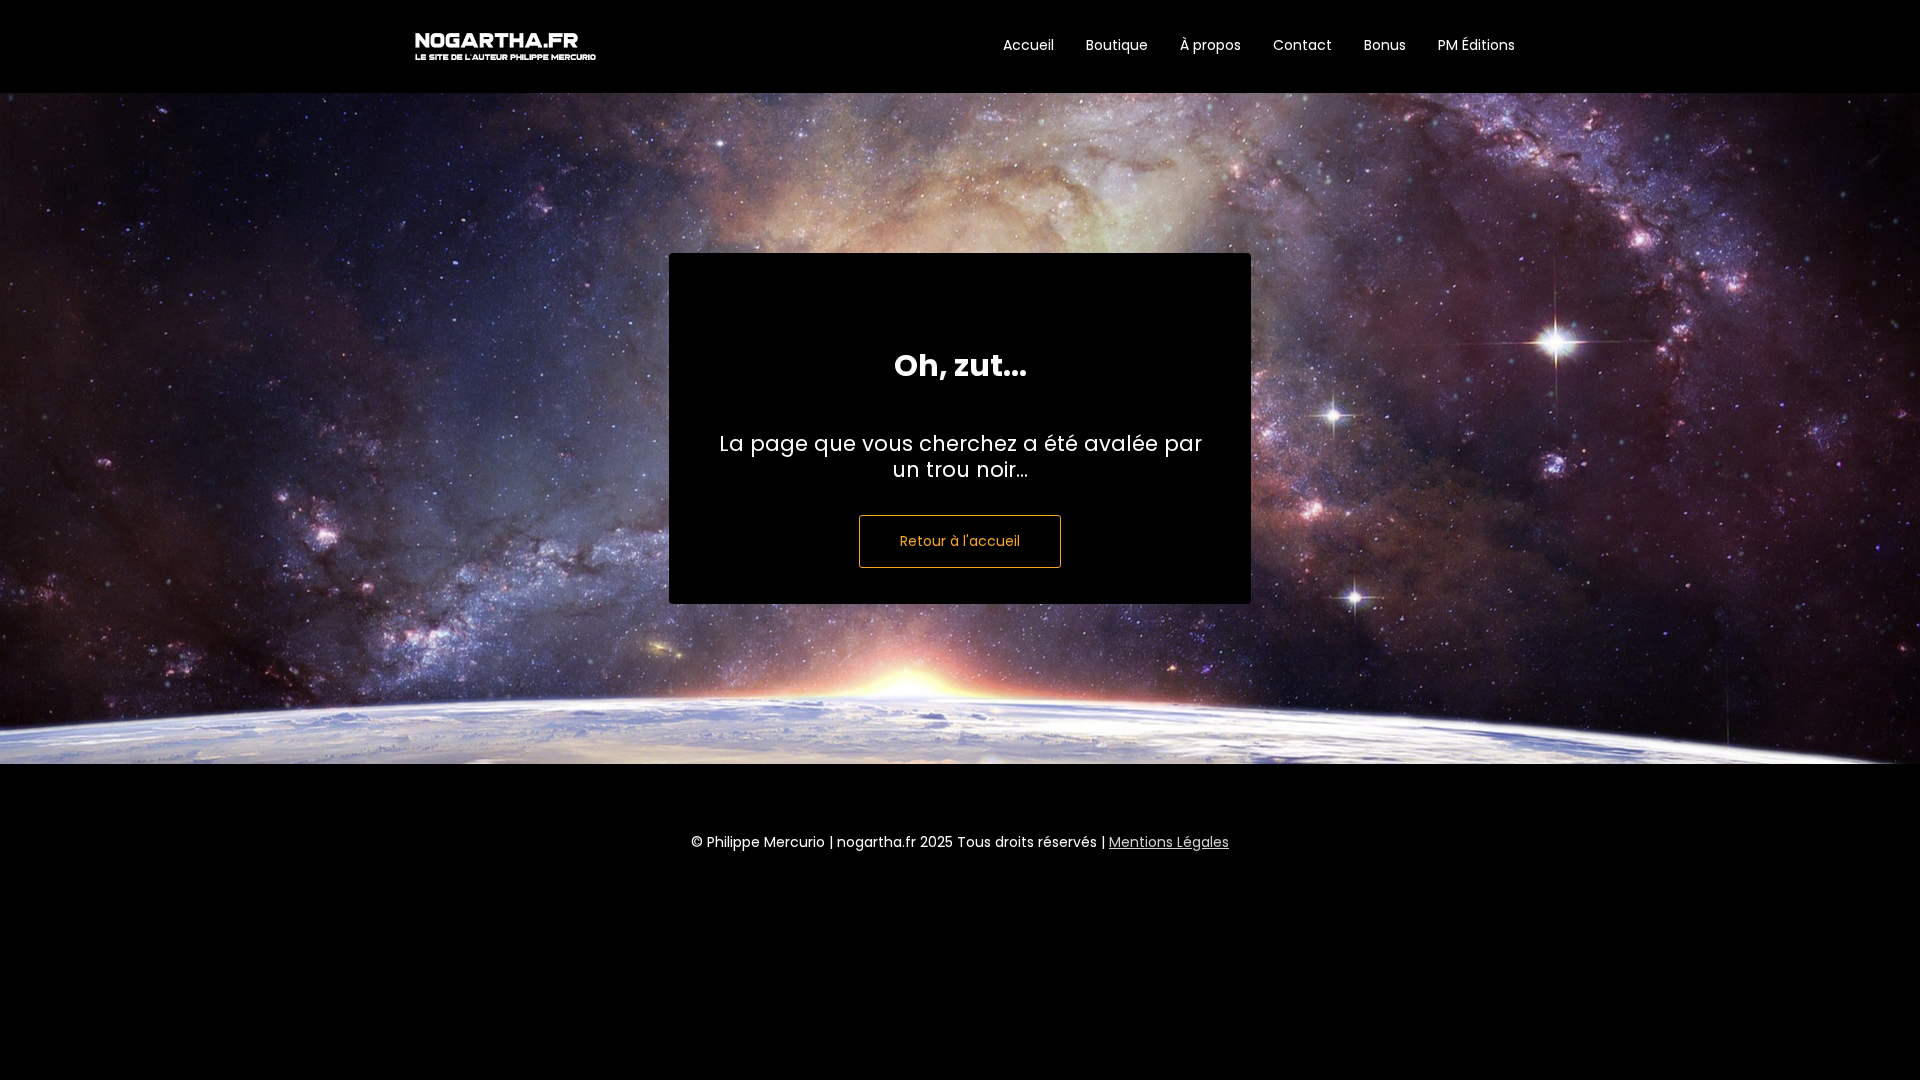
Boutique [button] (1117, 45)
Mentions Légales (1169, 842)
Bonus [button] (1385, 45)
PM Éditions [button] (1476, 45)
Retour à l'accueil (960, 541)
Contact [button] (1302, 45)
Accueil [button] (1028, 45)
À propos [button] (1210, 45)
